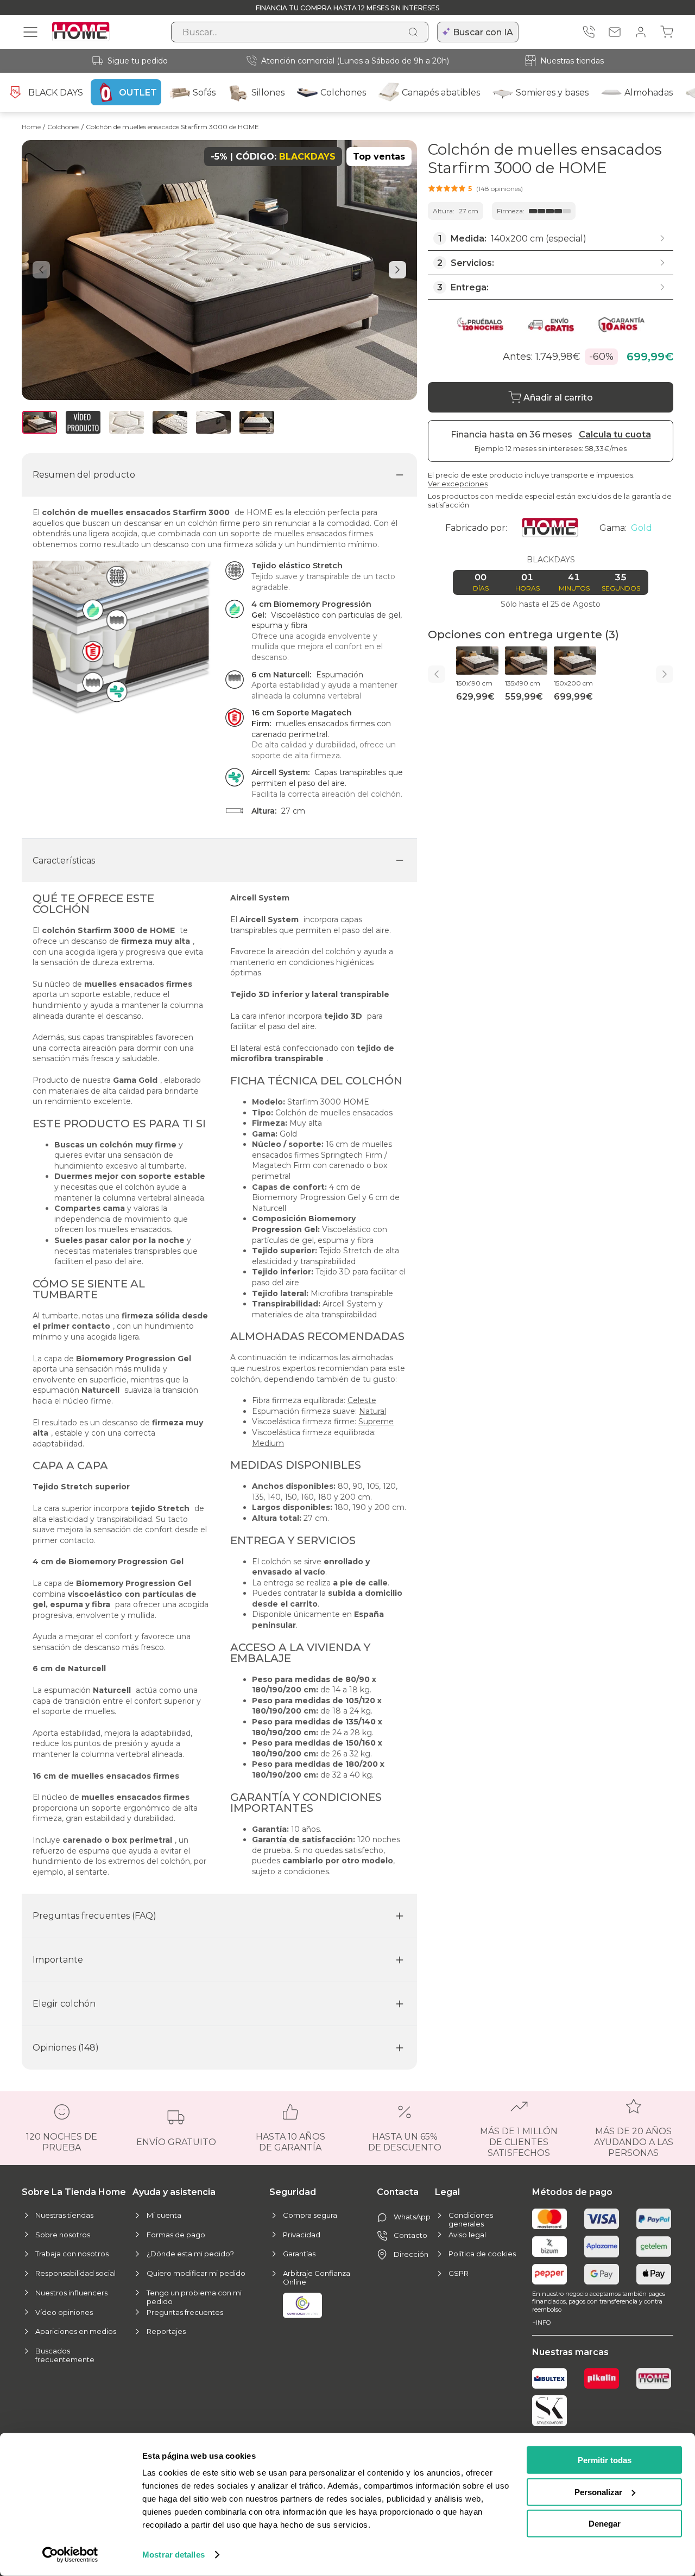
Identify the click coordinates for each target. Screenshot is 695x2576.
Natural (372, 1411)
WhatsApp (412, 2217)
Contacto (410, 2235)
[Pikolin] (602, 2378)
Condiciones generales (471, 2219)
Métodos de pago (572, 2192)
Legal (447, 2192)
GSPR (459, 2273)
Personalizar (598, 2492)
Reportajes (166, 2331)
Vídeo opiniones (64, 2312)
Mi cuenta (164, 2215)
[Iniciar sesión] (641, 32)
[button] (475, 188)
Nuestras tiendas (572, 61)
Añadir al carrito (558, 398)
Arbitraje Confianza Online (317, 2277)
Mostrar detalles (173, 2555)
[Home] (654, 2378)
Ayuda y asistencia (174, 2192)
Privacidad (302, 2235)
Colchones (63, 127)
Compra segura (310, 2215)
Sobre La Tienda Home (74, 2192)
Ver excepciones (458, 484)
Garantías (299, 2254)
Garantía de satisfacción (302, 1839)
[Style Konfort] (549, 2411)
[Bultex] (549, 2378)
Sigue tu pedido (138, 61)
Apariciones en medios (76, 2331)
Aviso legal (467, 2235)
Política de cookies (482, 2254)
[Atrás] (437, 674)
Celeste (362, 1400)
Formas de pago (176, 2235)
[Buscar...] (413, 32)
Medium (268, 1443)
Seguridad (293, 2192)
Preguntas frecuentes (185, 2312)
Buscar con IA (483, 32)
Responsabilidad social (75, 2273)
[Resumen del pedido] (667, 32)
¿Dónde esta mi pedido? (190, 2254)
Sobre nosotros (63, 2235)
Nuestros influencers (71, 2293)
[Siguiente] (665, 674)
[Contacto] (615, 32)
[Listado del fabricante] (554, 528)
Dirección (411, 2254)
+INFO (541, 2323)
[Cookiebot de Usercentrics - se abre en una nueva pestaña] (70, 2555)
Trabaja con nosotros (72, 2254)
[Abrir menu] (30, 32)
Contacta (398, 2192)
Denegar (605, 2524)
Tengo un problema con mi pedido (194, 2297)
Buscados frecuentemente (65, 2355)
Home (31, 127)
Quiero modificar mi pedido (196, 2273)
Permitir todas (605, 2460)
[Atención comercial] (589, 32)
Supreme (376, 1422)
